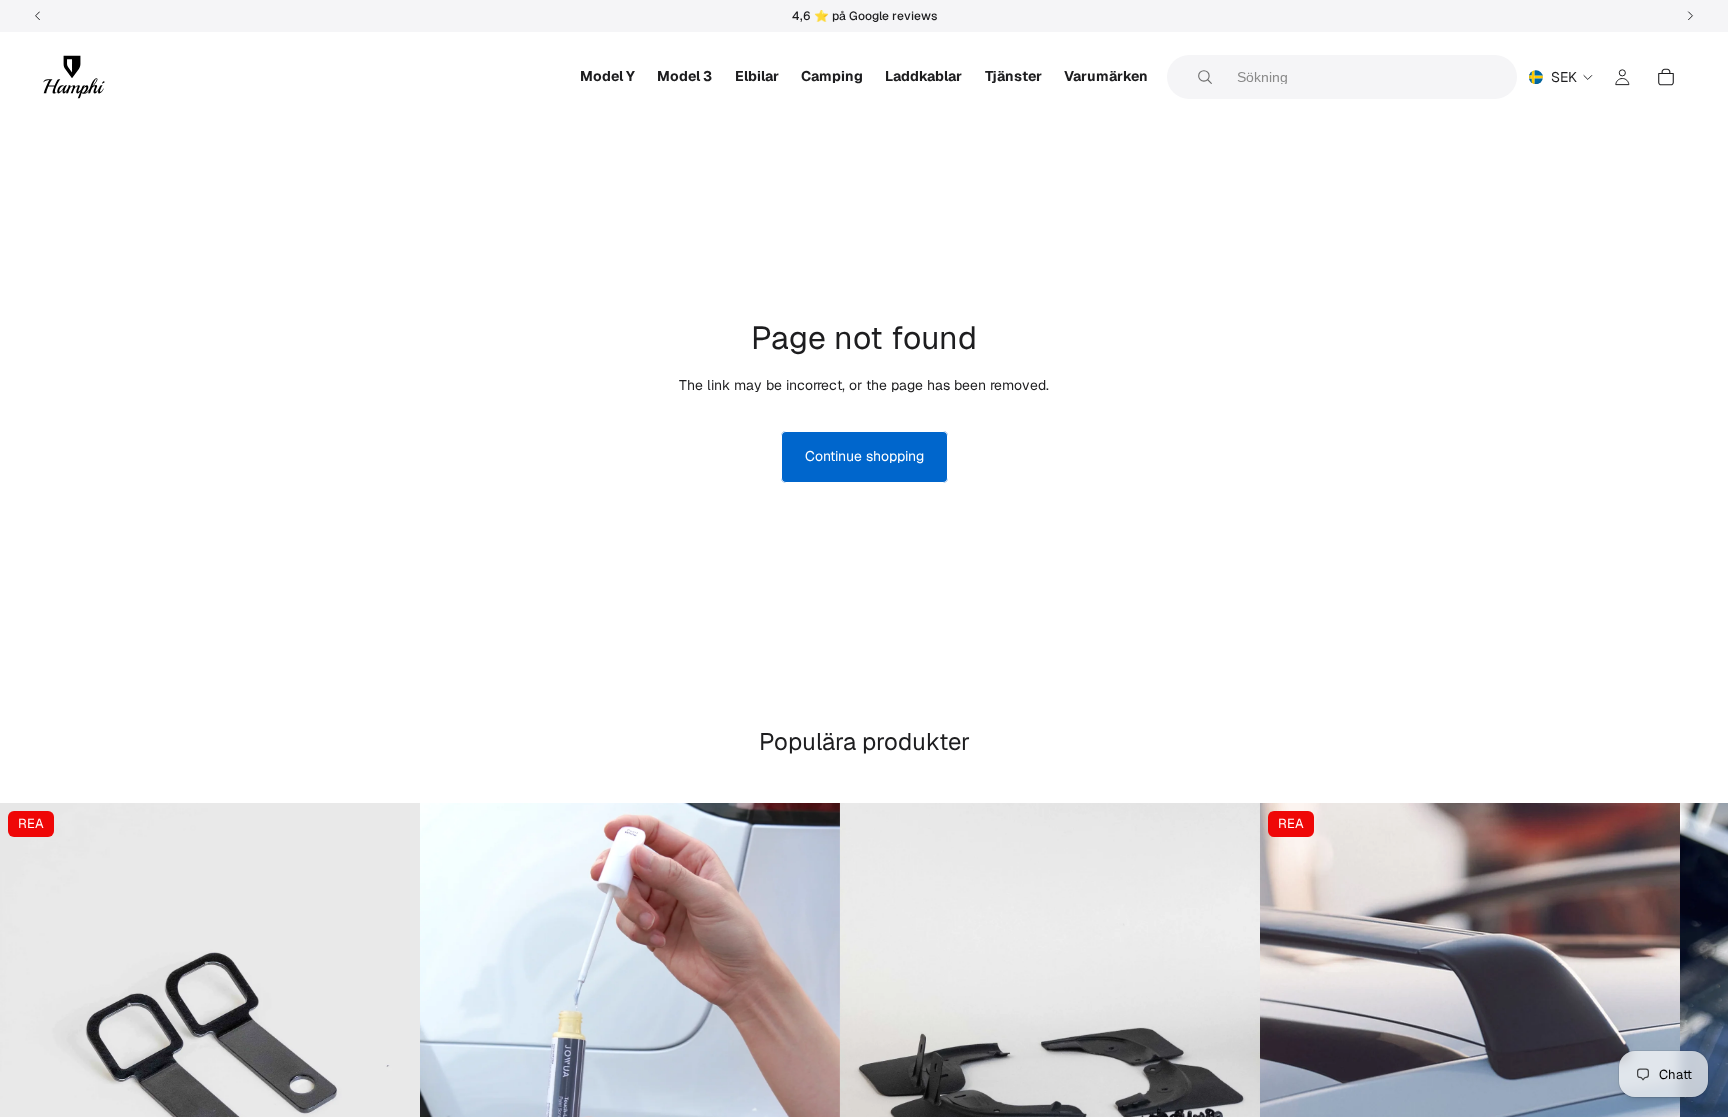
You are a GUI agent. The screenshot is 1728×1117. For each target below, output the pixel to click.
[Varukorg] (1666, 77)
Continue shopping (864, 456)
